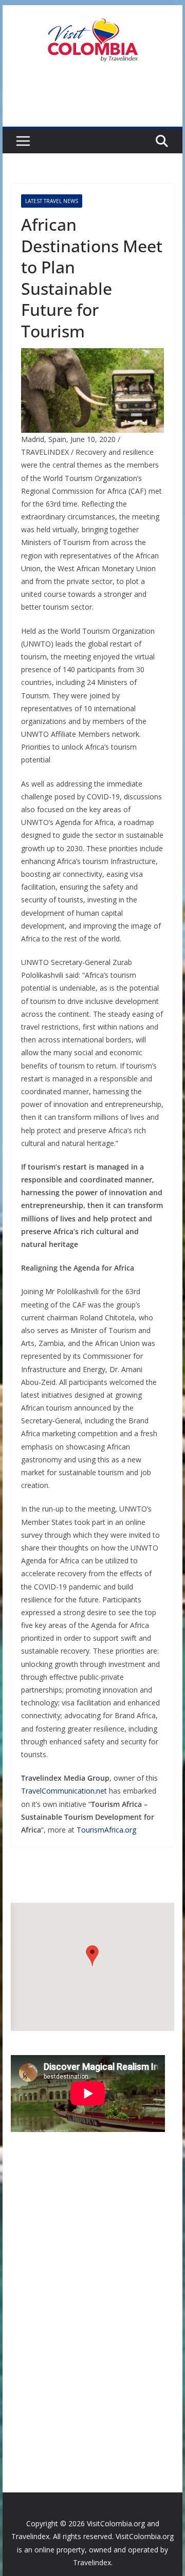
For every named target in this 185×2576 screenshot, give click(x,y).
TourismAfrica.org (106, 1830)
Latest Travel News (52, 201)
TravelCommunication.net (64, 1791)
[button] (92, 1956)
